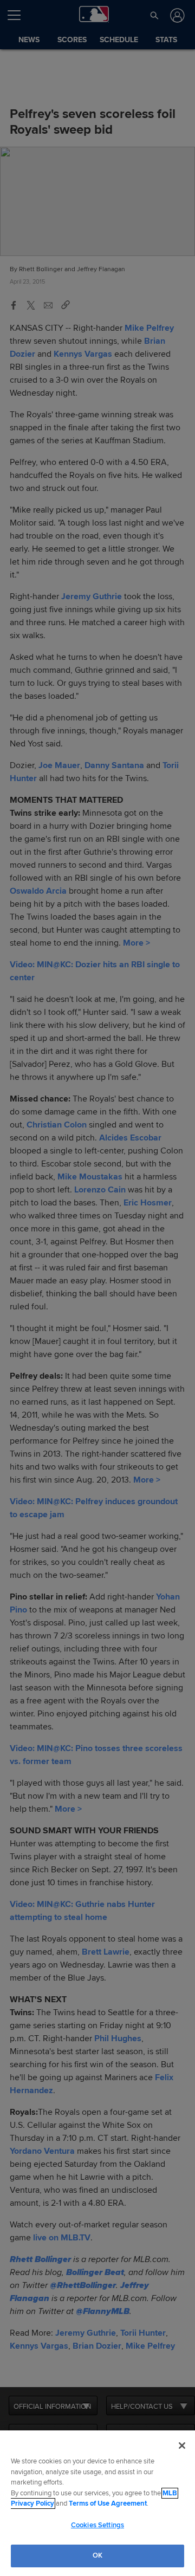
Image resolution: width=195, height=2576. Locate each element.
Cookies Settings (97, 2525)
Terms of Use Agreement (108, 2503)
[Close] (182, 2446)
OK (97, 2555)
